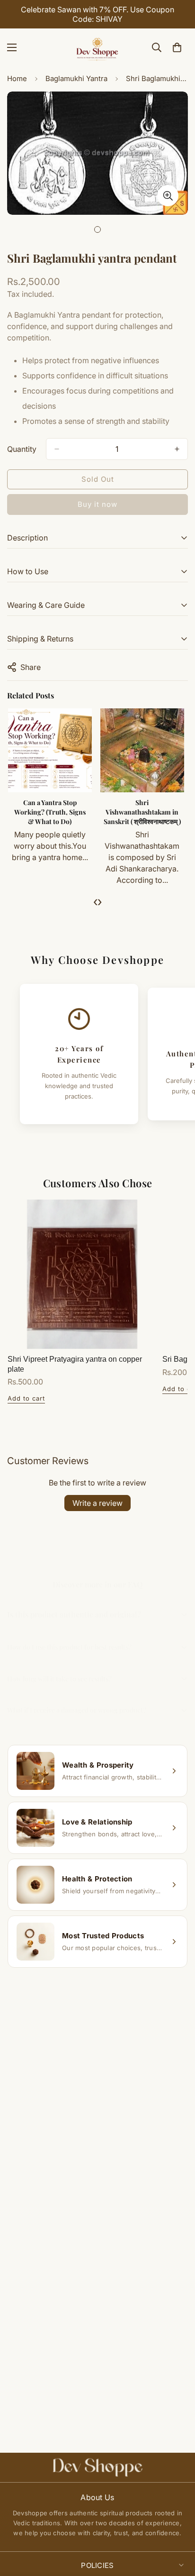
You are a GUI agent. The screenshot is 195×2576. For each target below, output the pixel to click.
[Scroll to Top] (178, 2526)
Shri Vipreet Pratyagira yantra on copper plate (75, 1364)
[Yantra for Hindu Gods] (143, 750)
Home (17, 78)
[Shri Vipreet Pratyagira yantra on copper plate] (82, 1274)
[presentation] (95, 901)
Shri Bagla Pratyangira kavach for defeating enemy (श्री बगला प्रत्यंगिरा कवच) (51, 816)
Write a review (97, 1503)
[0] (177, 47)
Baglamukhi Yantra (76, 78)
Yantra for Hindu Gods (143, 802)
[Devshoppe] (97, 47)
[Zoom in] (168, 196)
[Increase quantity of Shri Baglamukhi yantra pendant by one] (177, 449)
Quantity (22, 449)
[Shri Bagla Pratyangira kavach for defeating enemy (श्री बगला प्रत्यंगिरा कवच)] (51, 750)
